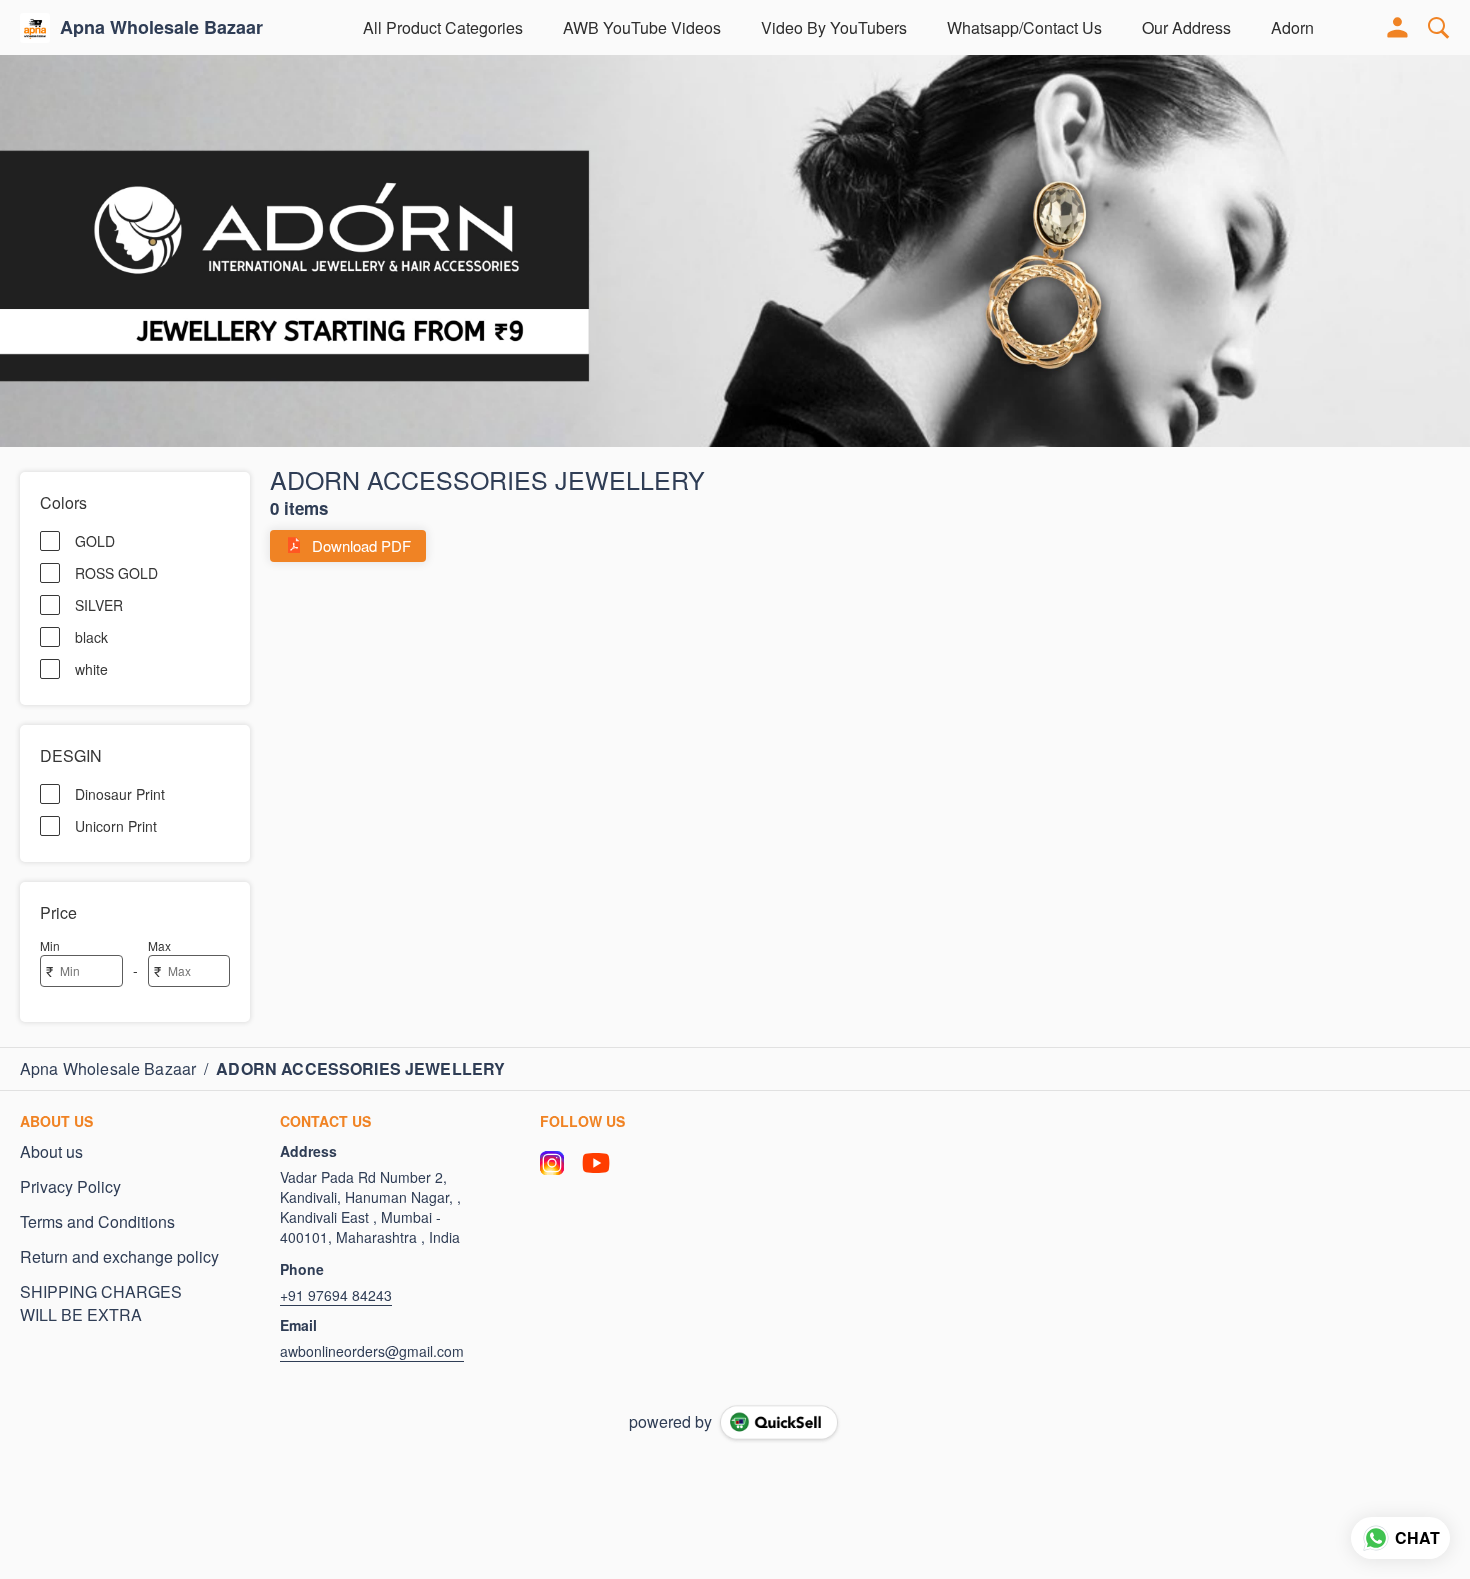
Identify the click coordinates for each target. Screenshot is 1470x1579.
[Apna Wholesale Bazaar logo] (35, 28)
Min (50, 945)
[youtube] (596, 1163)
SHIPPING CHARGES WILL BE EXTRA (101, 1303)
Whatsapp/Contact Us (1024, 27)
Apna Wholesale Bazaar (161, 28)
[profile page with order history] (1398, 28)
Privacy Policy (70, 1187)
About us (51, 1152)
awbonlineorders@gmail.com (372, 1351)
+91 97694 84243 (336, 1295)
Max (159, 945)
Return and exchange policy (119, 1257)
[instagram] (552, 1163)
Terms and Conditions (97, 1222)
